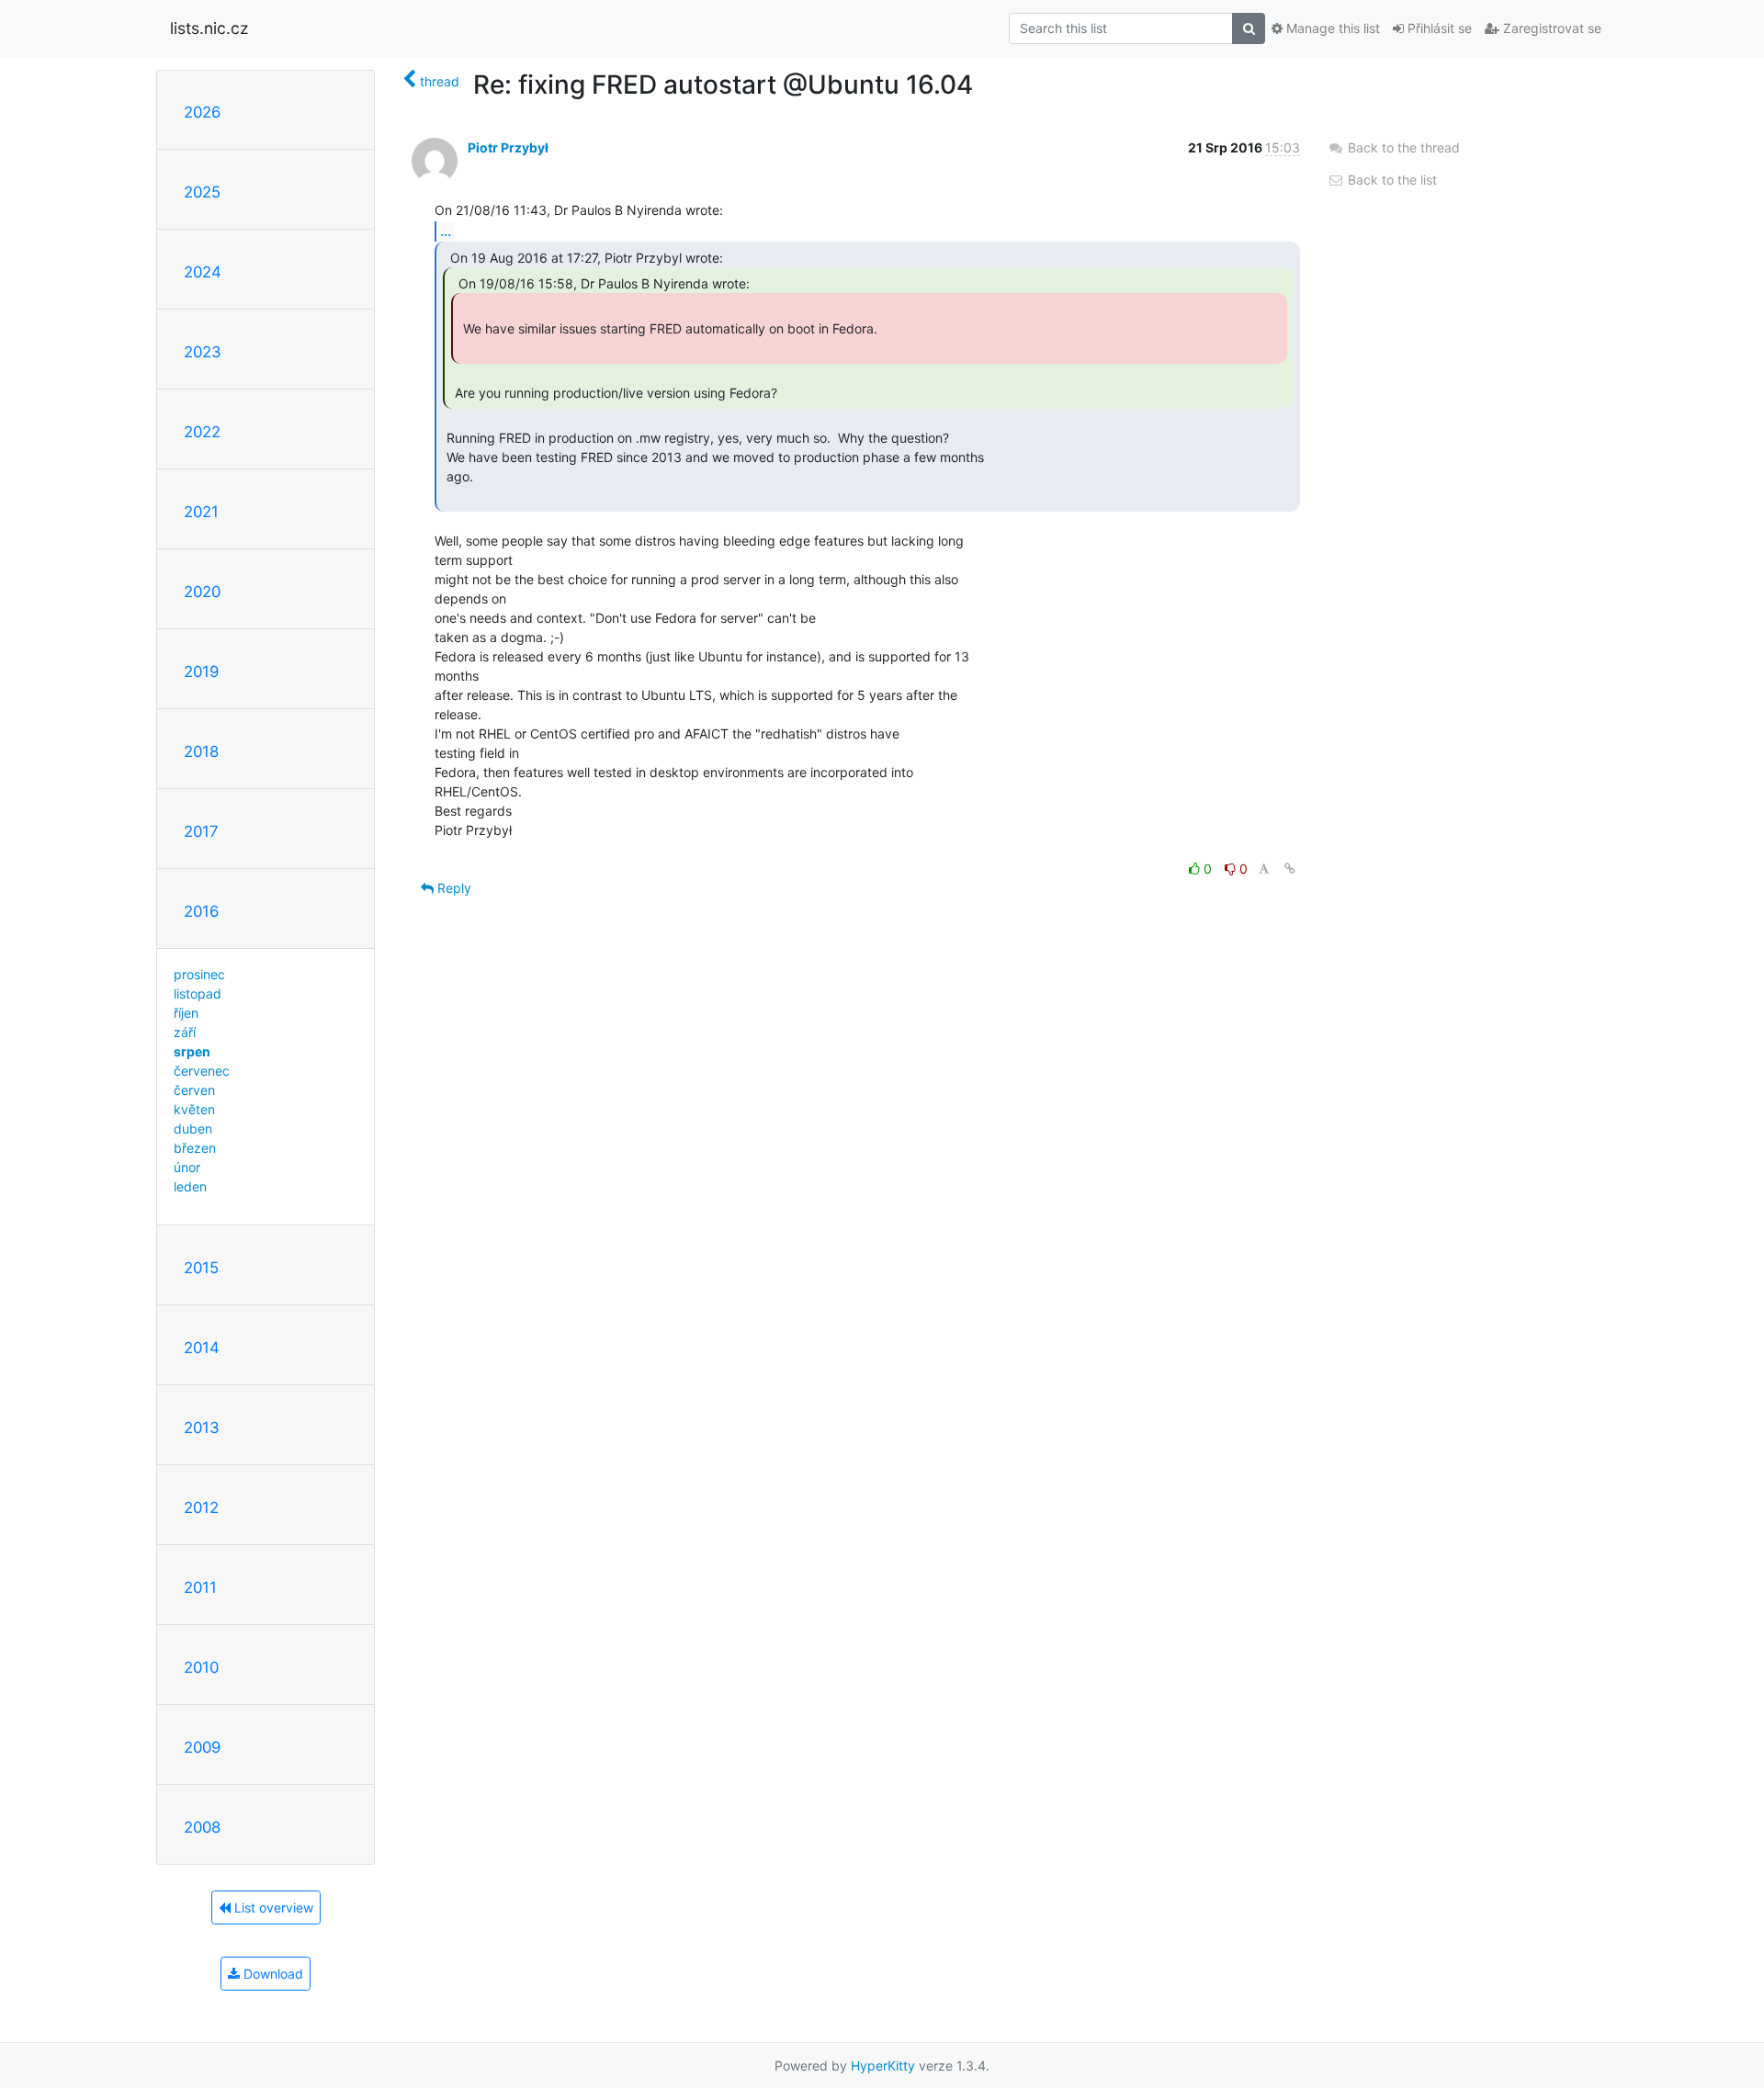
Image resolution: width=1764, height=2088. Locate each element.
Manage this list (1331, 28)
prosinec (199, 974)
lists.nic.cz (209, 28)
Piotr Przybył (508, 147)
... (446, 231)
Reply (452, 888)
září (185, 1032)
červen (194, 1090)
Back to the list (1391, 180)
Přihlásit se (1438, 28)
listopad (198, 993)
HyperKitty (883, 2065)
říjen (186, 1013)
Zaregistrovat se (1550, 28)
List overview (272, 1907)
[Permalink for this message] (1290, 869)
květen (194, 1109)
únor (187, 1167)
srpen (192, 1051)
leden (190, 1186)
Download (271, 1974)
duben (193, 1129)
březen (195, 1148)
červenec (202, 1071)
